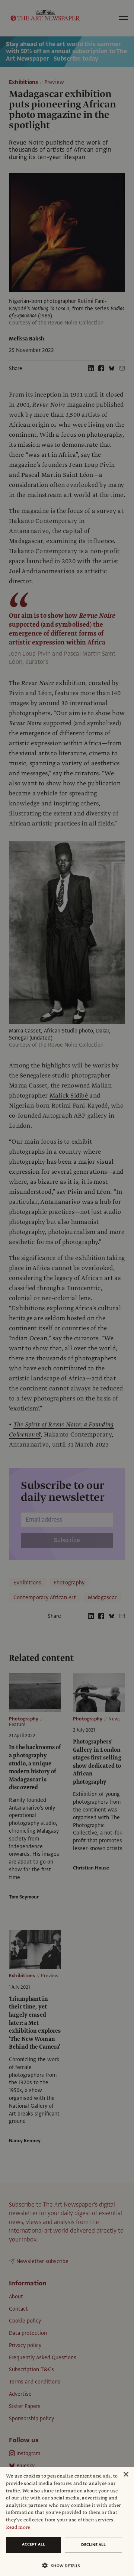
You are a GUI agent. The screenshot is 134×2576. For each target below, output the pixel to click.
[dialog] (67, 2521)
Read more (18, 2527)
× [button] (126, 2475)
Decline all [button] (93, 2545)
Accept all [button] (33, 2544)
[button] (64, 2565)
